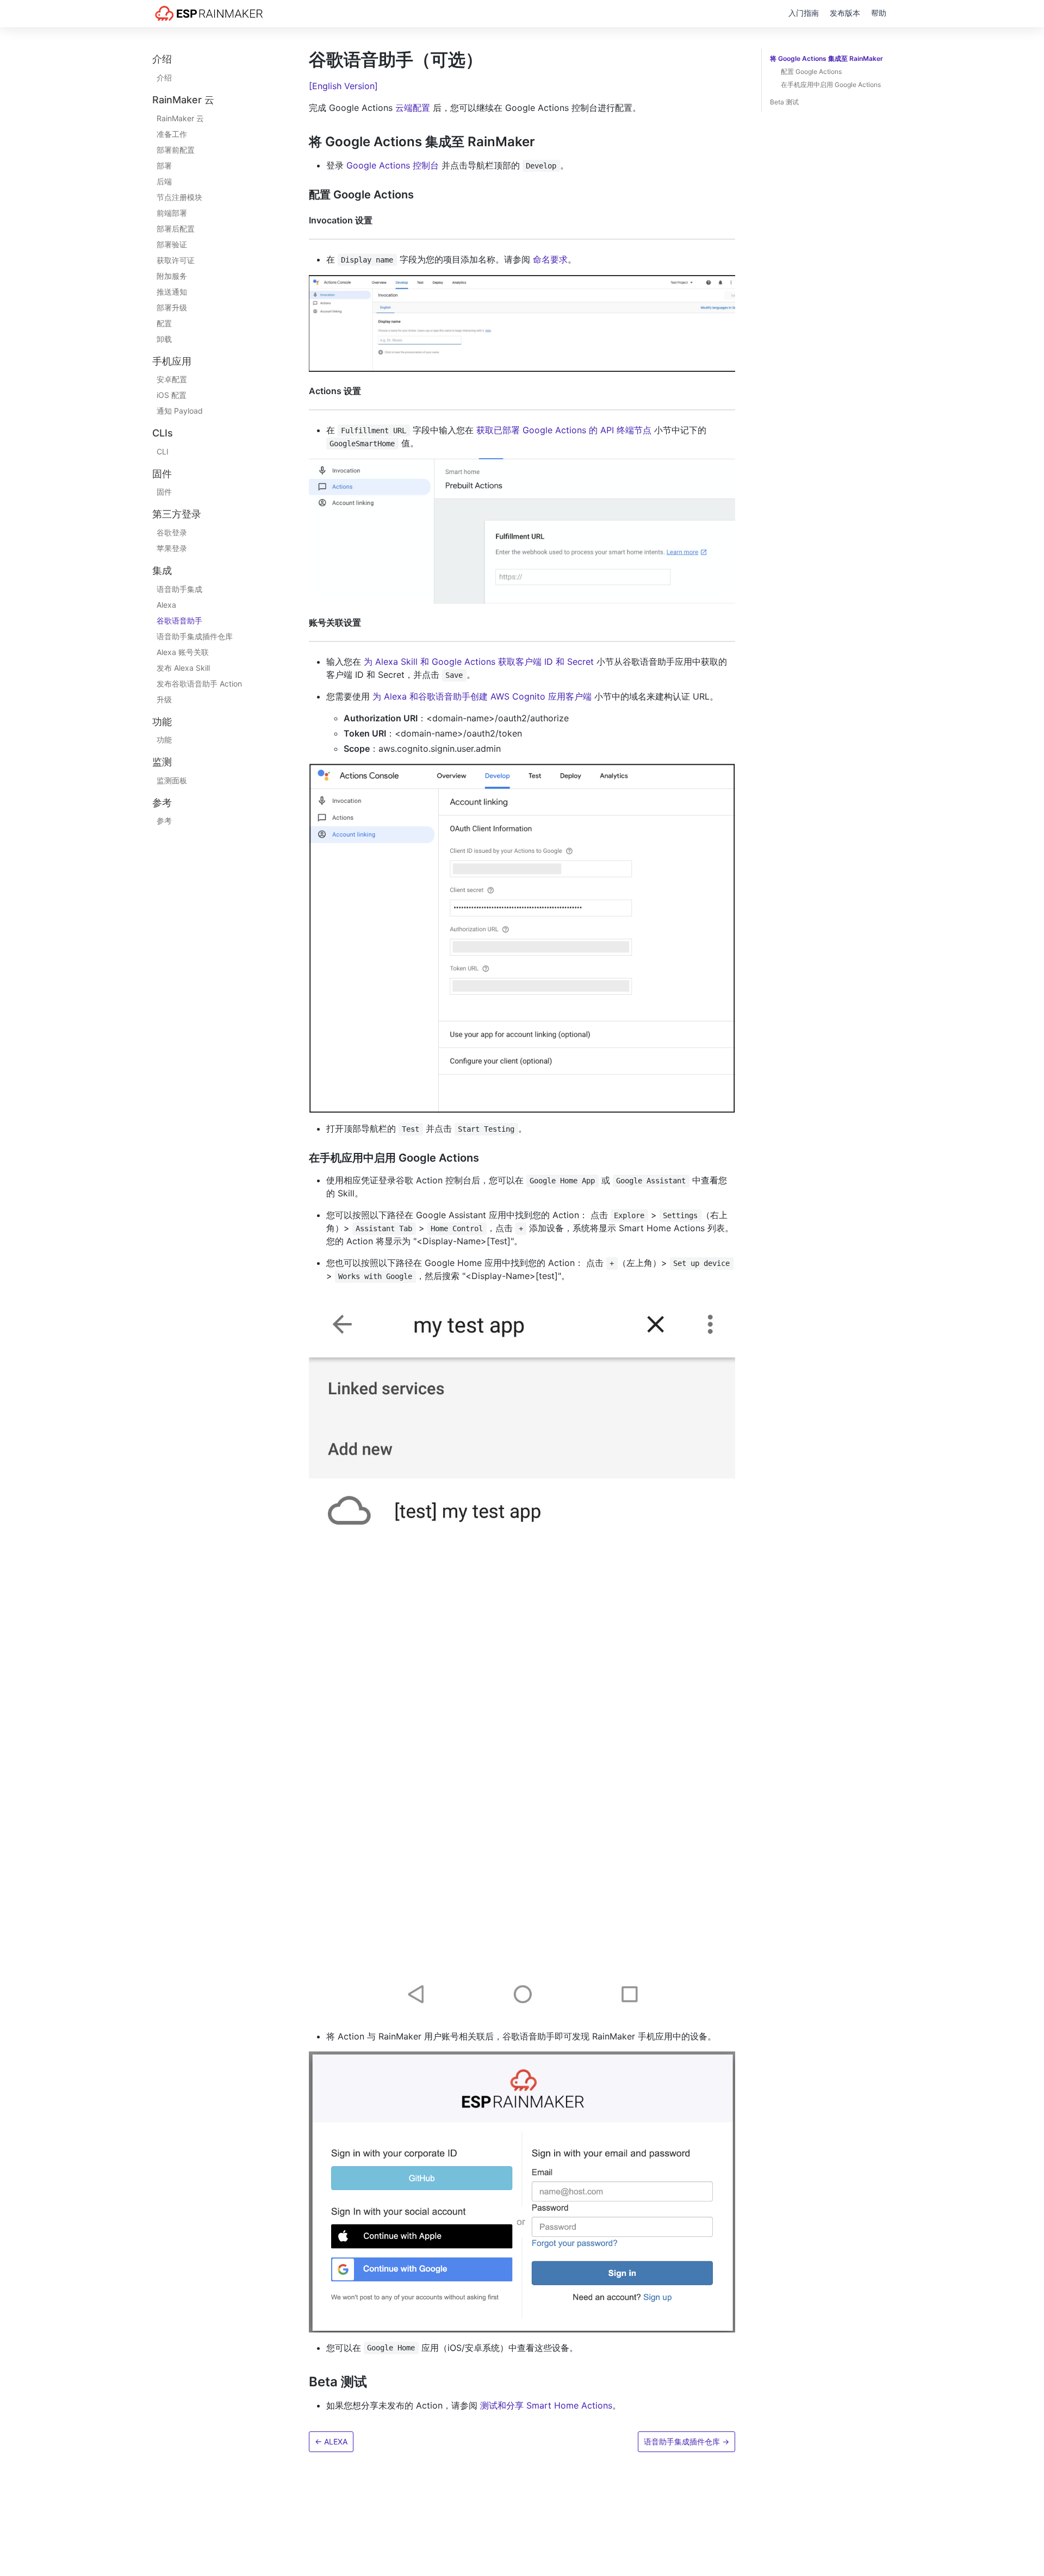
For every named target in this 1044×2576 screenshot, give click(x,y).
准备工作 (172, 133)
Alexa (166, 604)
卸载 (164, 338)
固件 (164, 492)
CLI (163, 451)
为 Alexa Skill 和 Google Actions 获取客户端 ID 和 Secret (479, 662)
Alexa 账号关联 (183, 651)
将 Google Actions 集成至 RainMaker (826, 58)
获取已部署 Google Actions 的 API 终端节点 (564, 430)
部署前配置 (176, 149)
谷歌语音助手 (179, 620)
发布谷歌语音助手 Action (199, 683)
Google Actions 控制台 (393, 165)
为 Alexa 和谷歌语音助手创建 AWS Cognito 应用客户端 (482, 696)
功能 (164, 740)
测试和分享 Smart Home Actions (546, 2405)
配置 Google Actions (811, 71)
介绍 (164, 77)
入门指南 (804, 13)
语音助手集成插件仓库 (195, 636)
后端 (164, 181)
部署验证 (172, 244)
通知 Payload (180, 411)
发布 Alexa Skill (183, 667)
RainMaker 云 (180, 118)
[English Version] (343, 86)
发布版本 (845, 13)
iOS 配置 (172, 395)
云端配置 (413, 108)
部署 (164, 165)
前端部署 (172, 212)
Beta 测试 (784, 102)
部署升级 (172, 307)
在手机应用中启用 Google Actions (831, 85)
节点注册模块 (179, 197)
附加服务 (172, 275)
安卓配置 (172, 379)
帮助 (879, 13)
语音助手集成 (179, 588)
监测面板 (172, 780)
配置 (164, 323)
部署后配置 (176, 228)
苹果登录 (172, 548)
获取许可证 (176, 260)
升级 (164, 699)
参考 (164, 821)
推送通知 (172, 291)
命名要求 (550, 259)
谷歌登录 (172, 532)
